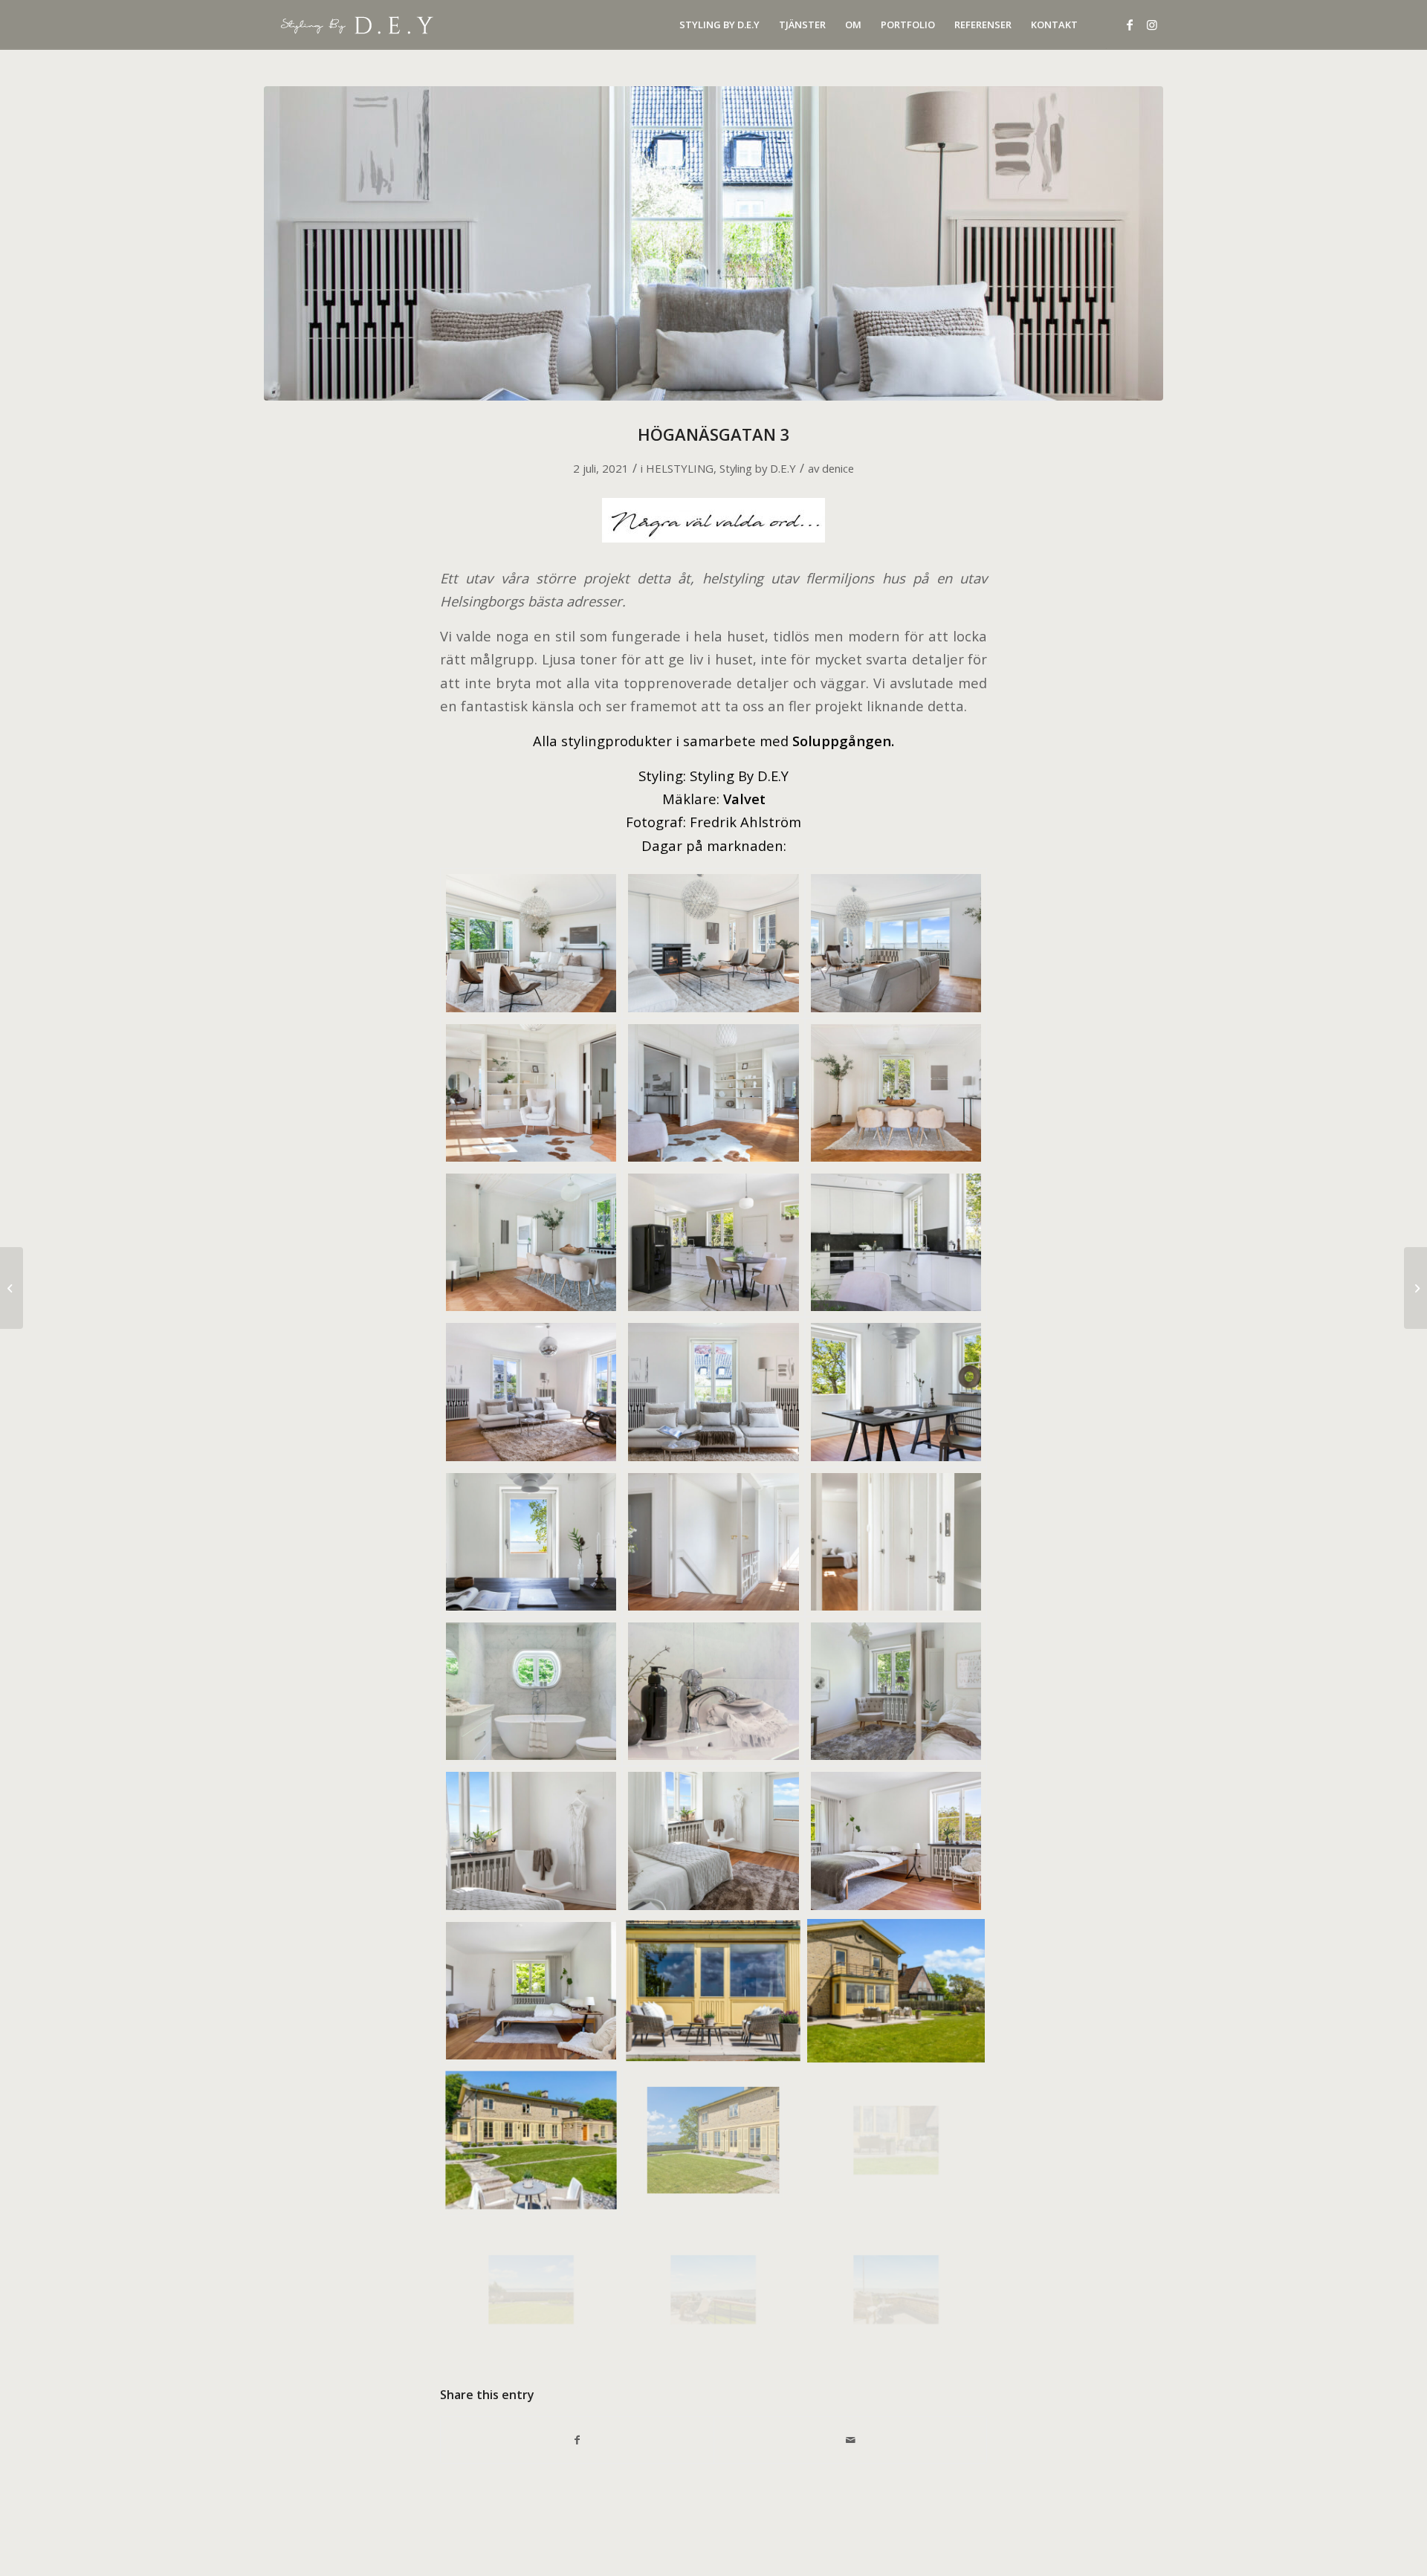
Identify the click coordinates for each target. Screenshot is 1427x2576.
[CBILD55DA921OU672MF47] (531, 1242)
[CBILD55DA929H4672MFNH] (713, 1542)
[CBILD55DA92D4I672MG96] (713, 1691)
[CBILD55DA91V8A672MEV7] (896, 1093)
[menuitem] (719, 25)
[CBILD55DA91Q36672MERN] (896, 1242)
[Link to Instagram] (1152, 25)
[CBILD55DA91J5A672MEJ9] (531, 1392)
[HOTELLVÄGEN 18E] (1415, 1288)
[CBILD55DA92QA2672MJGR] (531, 2140)
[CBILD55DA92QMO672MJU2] (713, 1841)
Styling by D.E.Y (758, 468)
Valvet (744, 799)
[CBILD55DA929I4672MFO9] (896, 1542)
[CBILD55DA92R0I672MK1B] (531, 1691)
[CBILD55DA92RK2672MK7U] (896, 2289)
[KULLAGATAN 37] (12, 1288)
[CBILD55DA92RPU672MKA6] (531, 1991)
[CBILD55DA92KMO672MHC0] (713, 1093)
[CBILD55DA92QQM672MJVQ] (896, 1691)
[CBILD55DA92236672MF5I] (713, 1242)
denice (838, 468)
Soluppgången (842, 741)
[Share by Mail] (850, 2440)
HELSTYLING (680, 468)
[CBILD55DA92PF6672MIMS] (896, 1392)
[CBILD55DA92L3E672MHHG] (531, 1841)
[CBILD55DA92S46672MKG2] (713, 2289)
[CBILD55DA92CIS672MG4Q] (531, 1542)
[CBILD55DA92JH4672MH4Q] (713, 943)
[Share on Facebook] (577, 2440)
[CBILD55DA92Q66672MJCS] (713, 1991)
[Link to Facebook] (1130, 25)
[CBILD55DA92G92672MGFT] (531, 943)
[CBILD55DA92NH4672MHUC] (896, 1841)
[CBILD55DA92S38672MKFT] (531, 2289)
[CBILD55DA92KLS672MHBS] (896, 943)
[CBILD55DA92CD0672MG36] (531, 1093)
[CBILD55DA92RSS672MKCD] (713, 2140)
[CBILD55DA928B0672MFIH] (713, 243)
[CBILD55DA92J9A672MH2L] (896, 1991)
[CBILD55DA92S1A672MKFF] (896, 2140)
